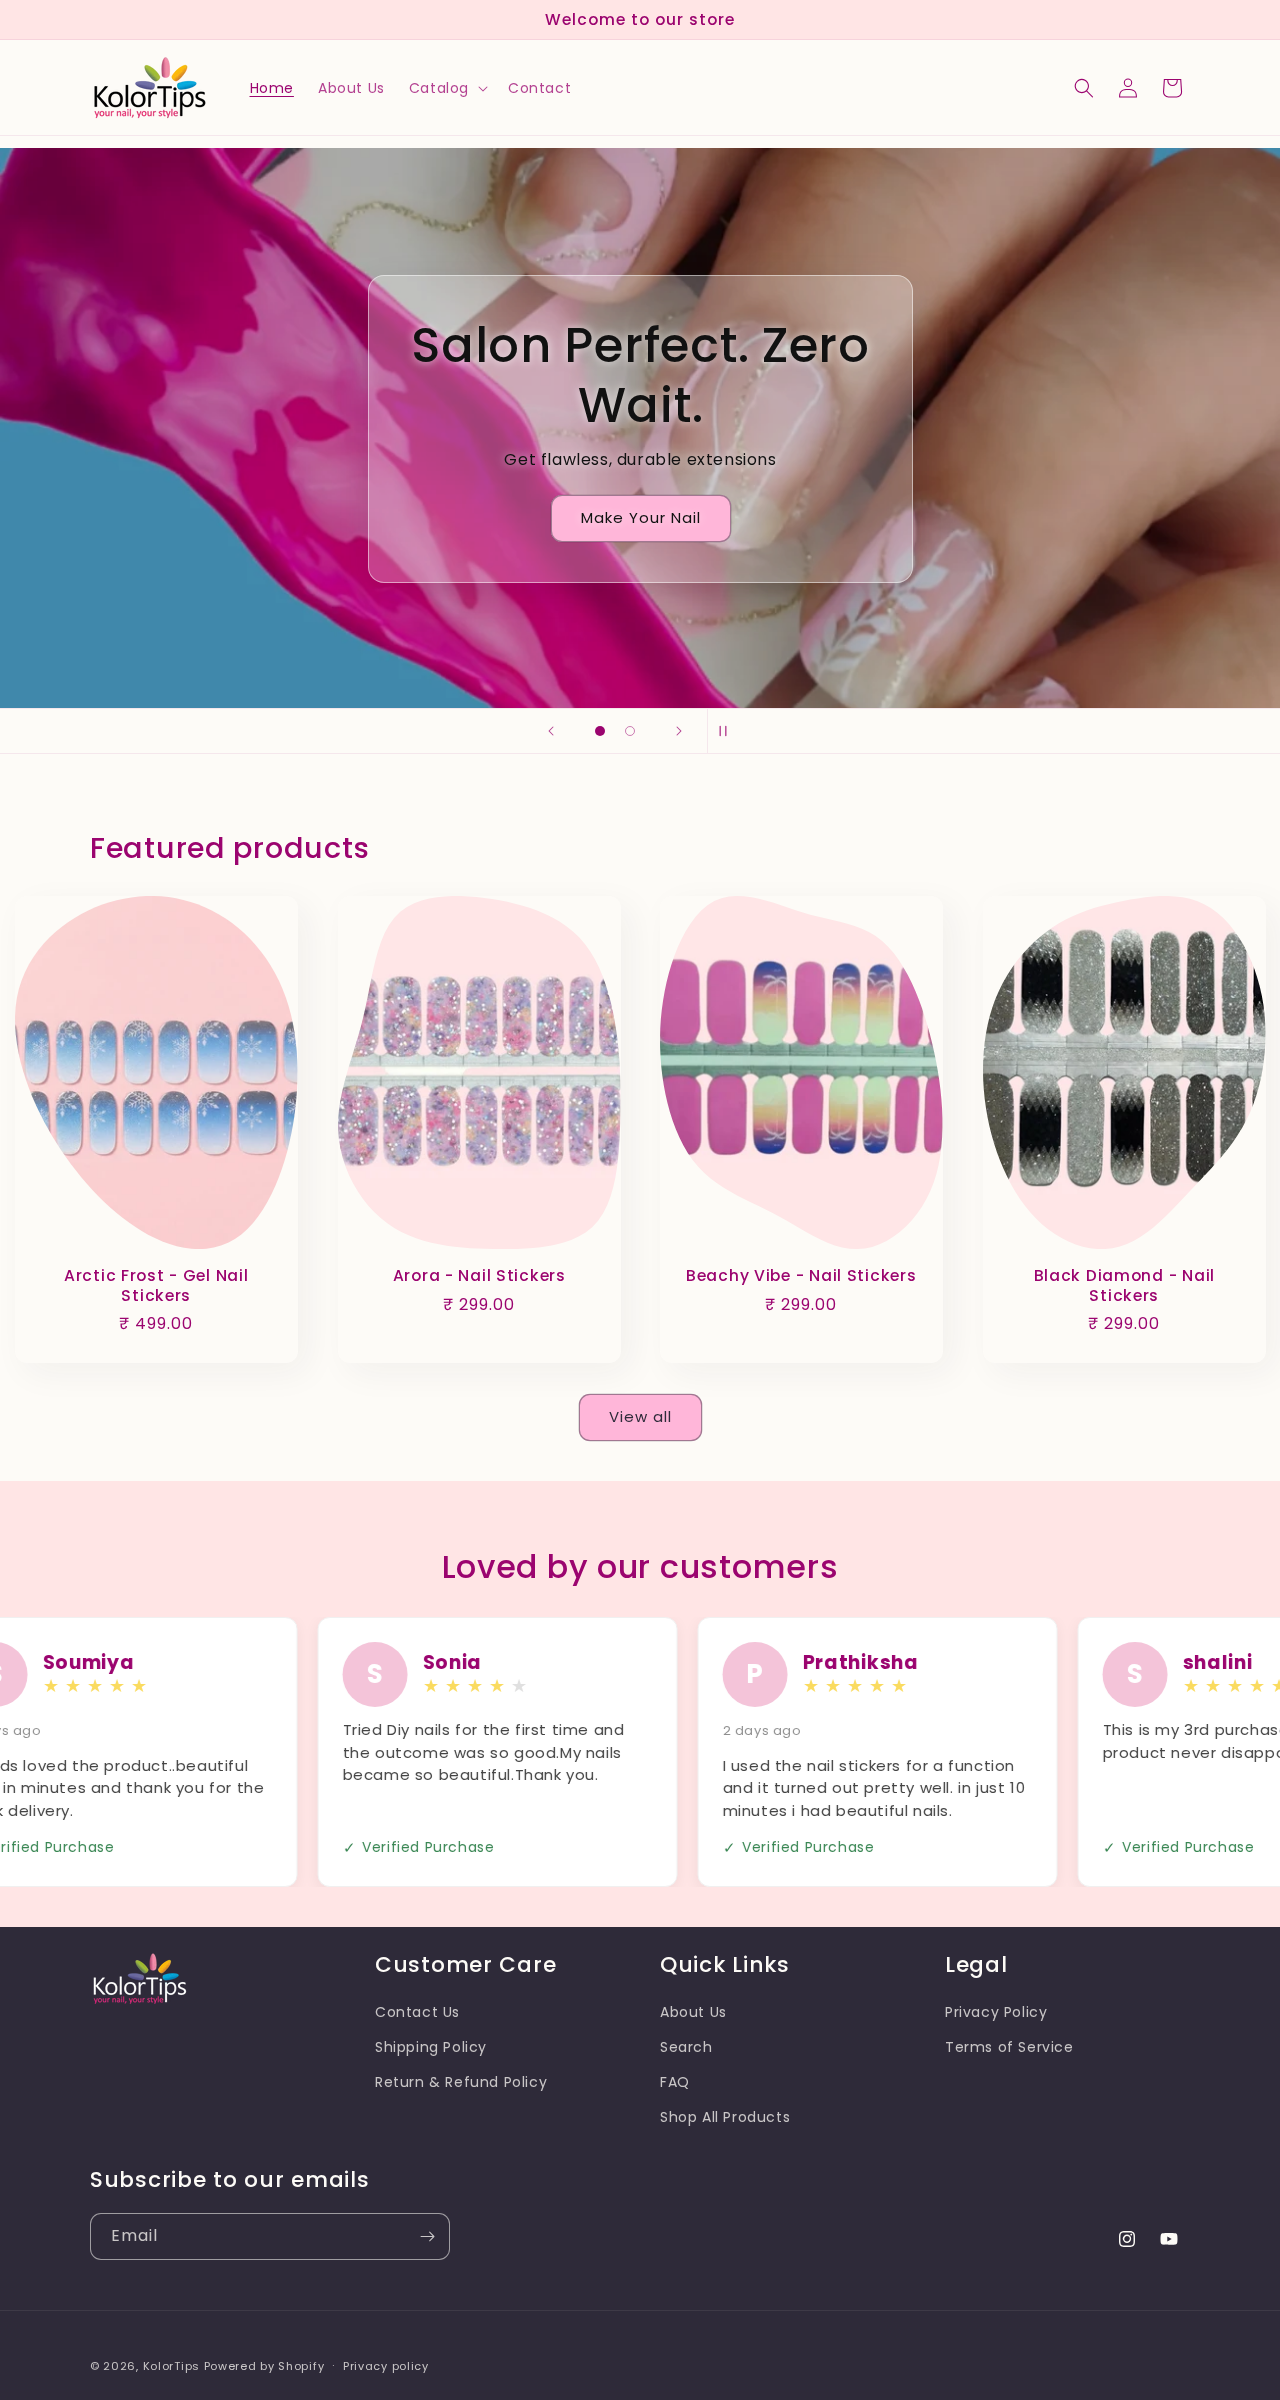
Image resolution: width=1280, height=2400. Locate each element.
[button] (446, 88)
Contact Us (417, 2012)
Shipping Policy (431, 2047)
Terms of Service (1009, 2047)
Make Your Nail (640, 517)
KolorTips (171, 2366)
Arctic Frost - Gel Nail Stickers (156, 1286)
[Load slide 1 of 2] (600, 731)
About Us (693, 2012)
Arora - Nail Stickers (478, 1276)
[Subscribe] (427, 2236)
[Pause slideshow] (729, 731)
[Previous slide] (551, 731)
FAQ (675, 2082)
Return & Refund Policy (461, 2082)
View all (640, 1416)
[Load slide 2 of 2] (630, 731)
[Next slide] (679, 731)
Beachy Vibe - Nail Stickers (801, 1276)
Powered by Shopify (264, 2366)
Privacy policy (386, 2365)
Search (686, 2047)
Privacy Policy (996, 2012)
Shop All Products (725, 2117)
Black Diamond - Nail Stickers (1123, 1286)
